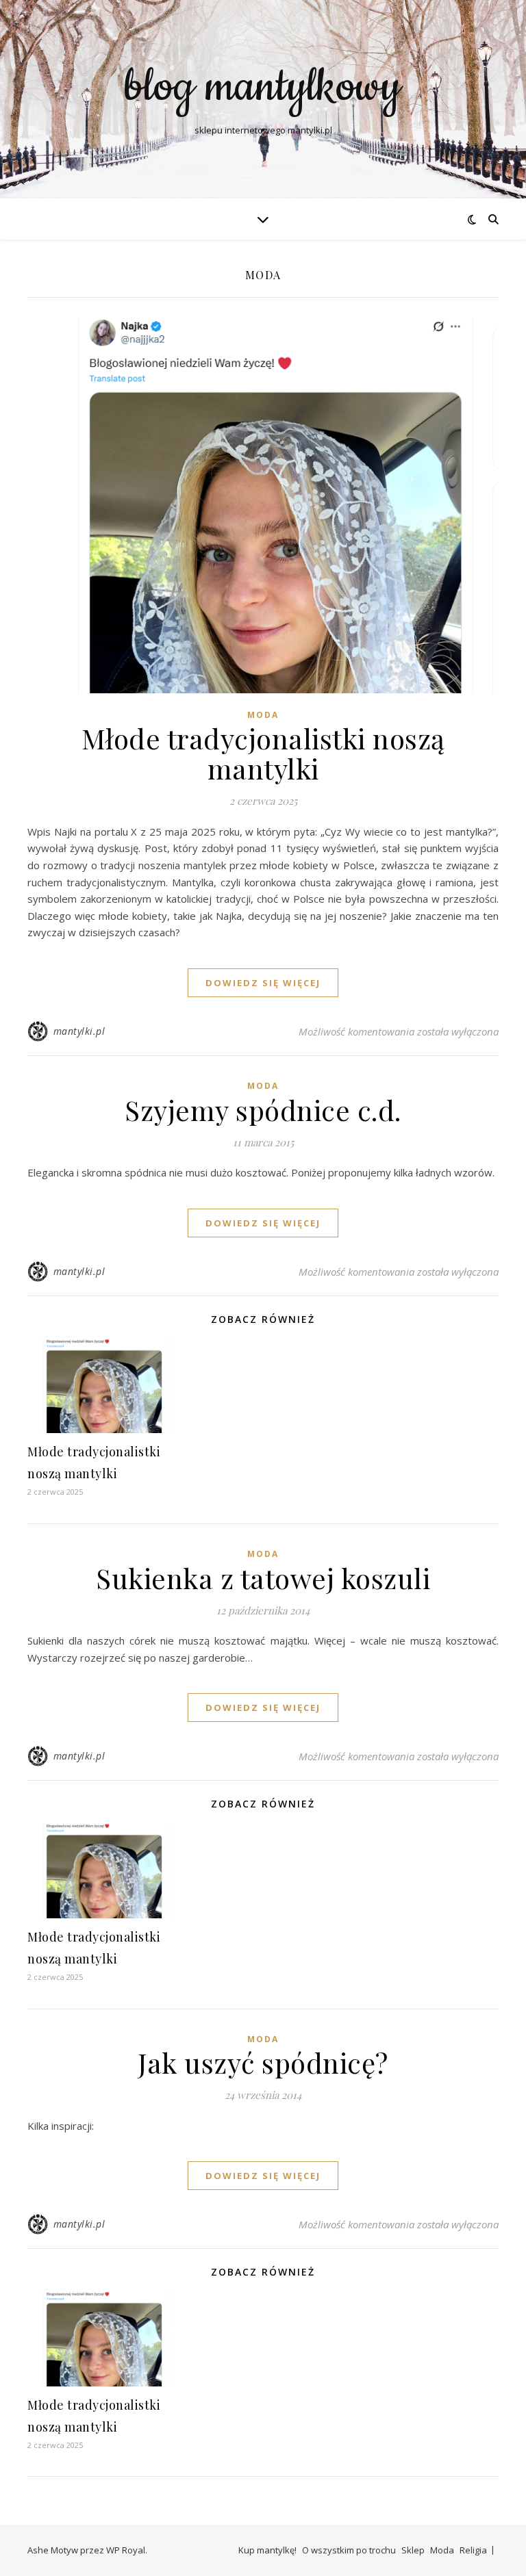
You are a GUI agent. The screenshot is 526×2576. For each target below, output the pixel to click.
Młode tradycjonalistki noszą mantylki (263, 753)
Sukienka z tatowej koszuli (263, 1578)
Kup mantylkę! (267, 2550)
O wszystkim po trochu (349, 2550)
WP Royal (126, 2550)
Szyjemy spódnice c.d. (263, 1110)
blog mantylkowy (263, 88)
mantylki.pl (79, 1031)
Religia (473, 2550)
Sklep (413, 2550)
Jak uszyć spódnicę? (263, 2062)
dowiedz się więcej (263, 983)
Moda (263, 715)
